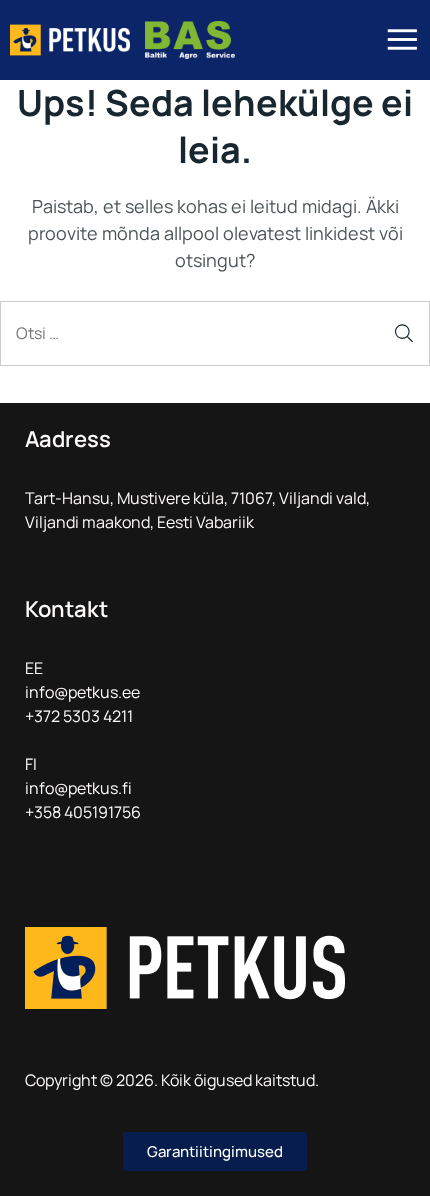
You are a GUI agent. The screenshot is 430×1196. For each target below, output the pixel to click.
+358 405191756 (83, 812)
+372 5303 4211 (79, 716)
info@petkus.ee (82, 692)
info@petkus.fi (78, 788)
